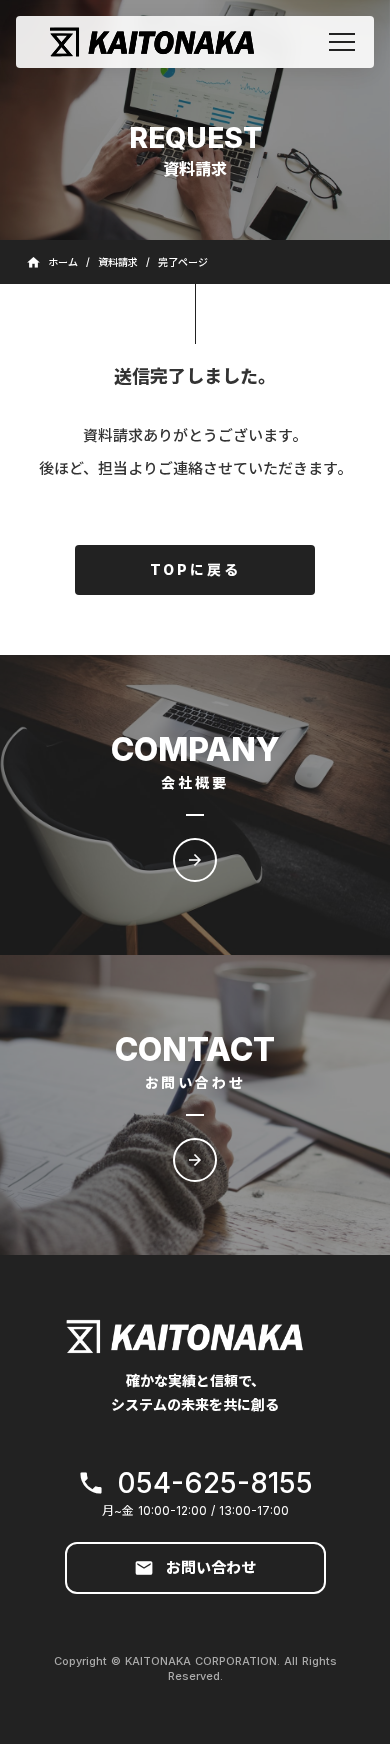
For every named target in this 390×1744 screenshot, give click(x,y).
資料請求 (118, 262)
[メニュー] (342, 42)
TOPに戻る (195, 569)
